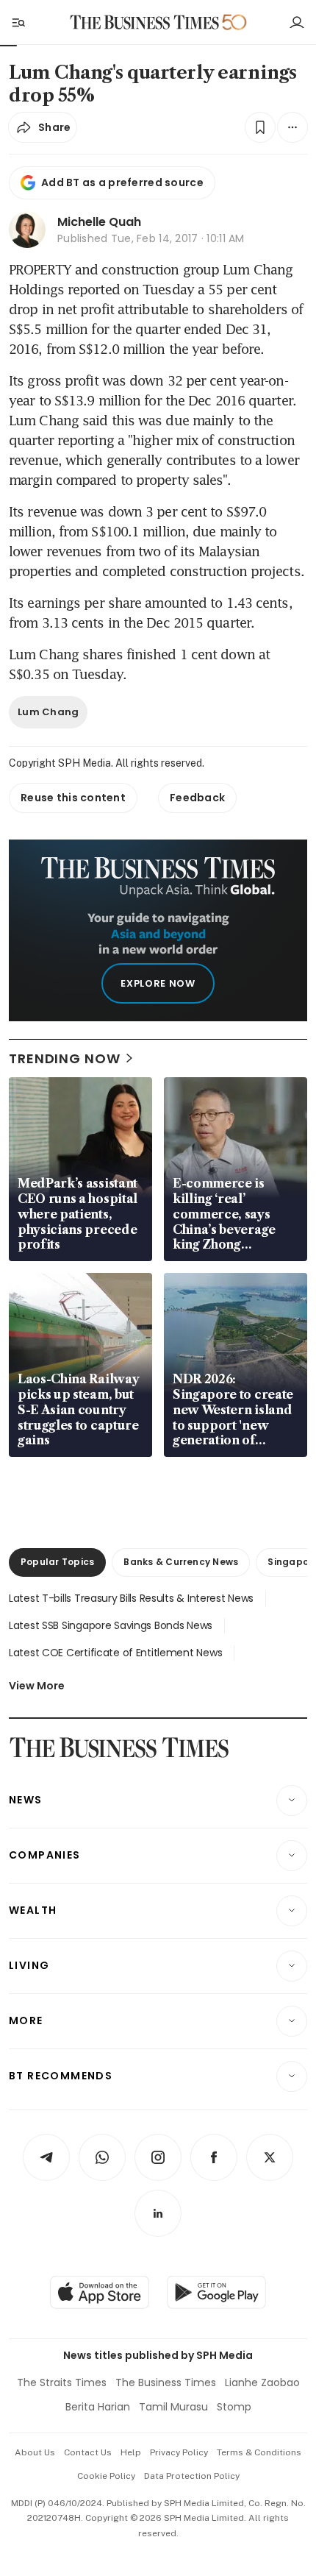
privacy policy (179, 2452)
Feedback (197, 798)
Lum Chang (48, 712)
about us (35, 2452)
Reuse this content (73, 798)
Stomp (234, 2407)
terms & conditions (259, 2452)
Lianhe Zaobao (262, 2382)
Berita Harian (98, 2407)
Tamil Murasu (173, 2407)
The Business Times (166, 2382)
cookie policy (106, 2476)
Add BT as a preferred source (122, 182)
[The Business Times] (145, 22)
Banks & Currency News (181, 1562)
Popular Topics (57, 1562)
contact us (88, 2452)
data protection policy (192, 2476)
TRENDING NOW (65, 1058)
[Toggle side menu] (18, 22)
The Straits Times (62, 2382)
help (131, 2452)
